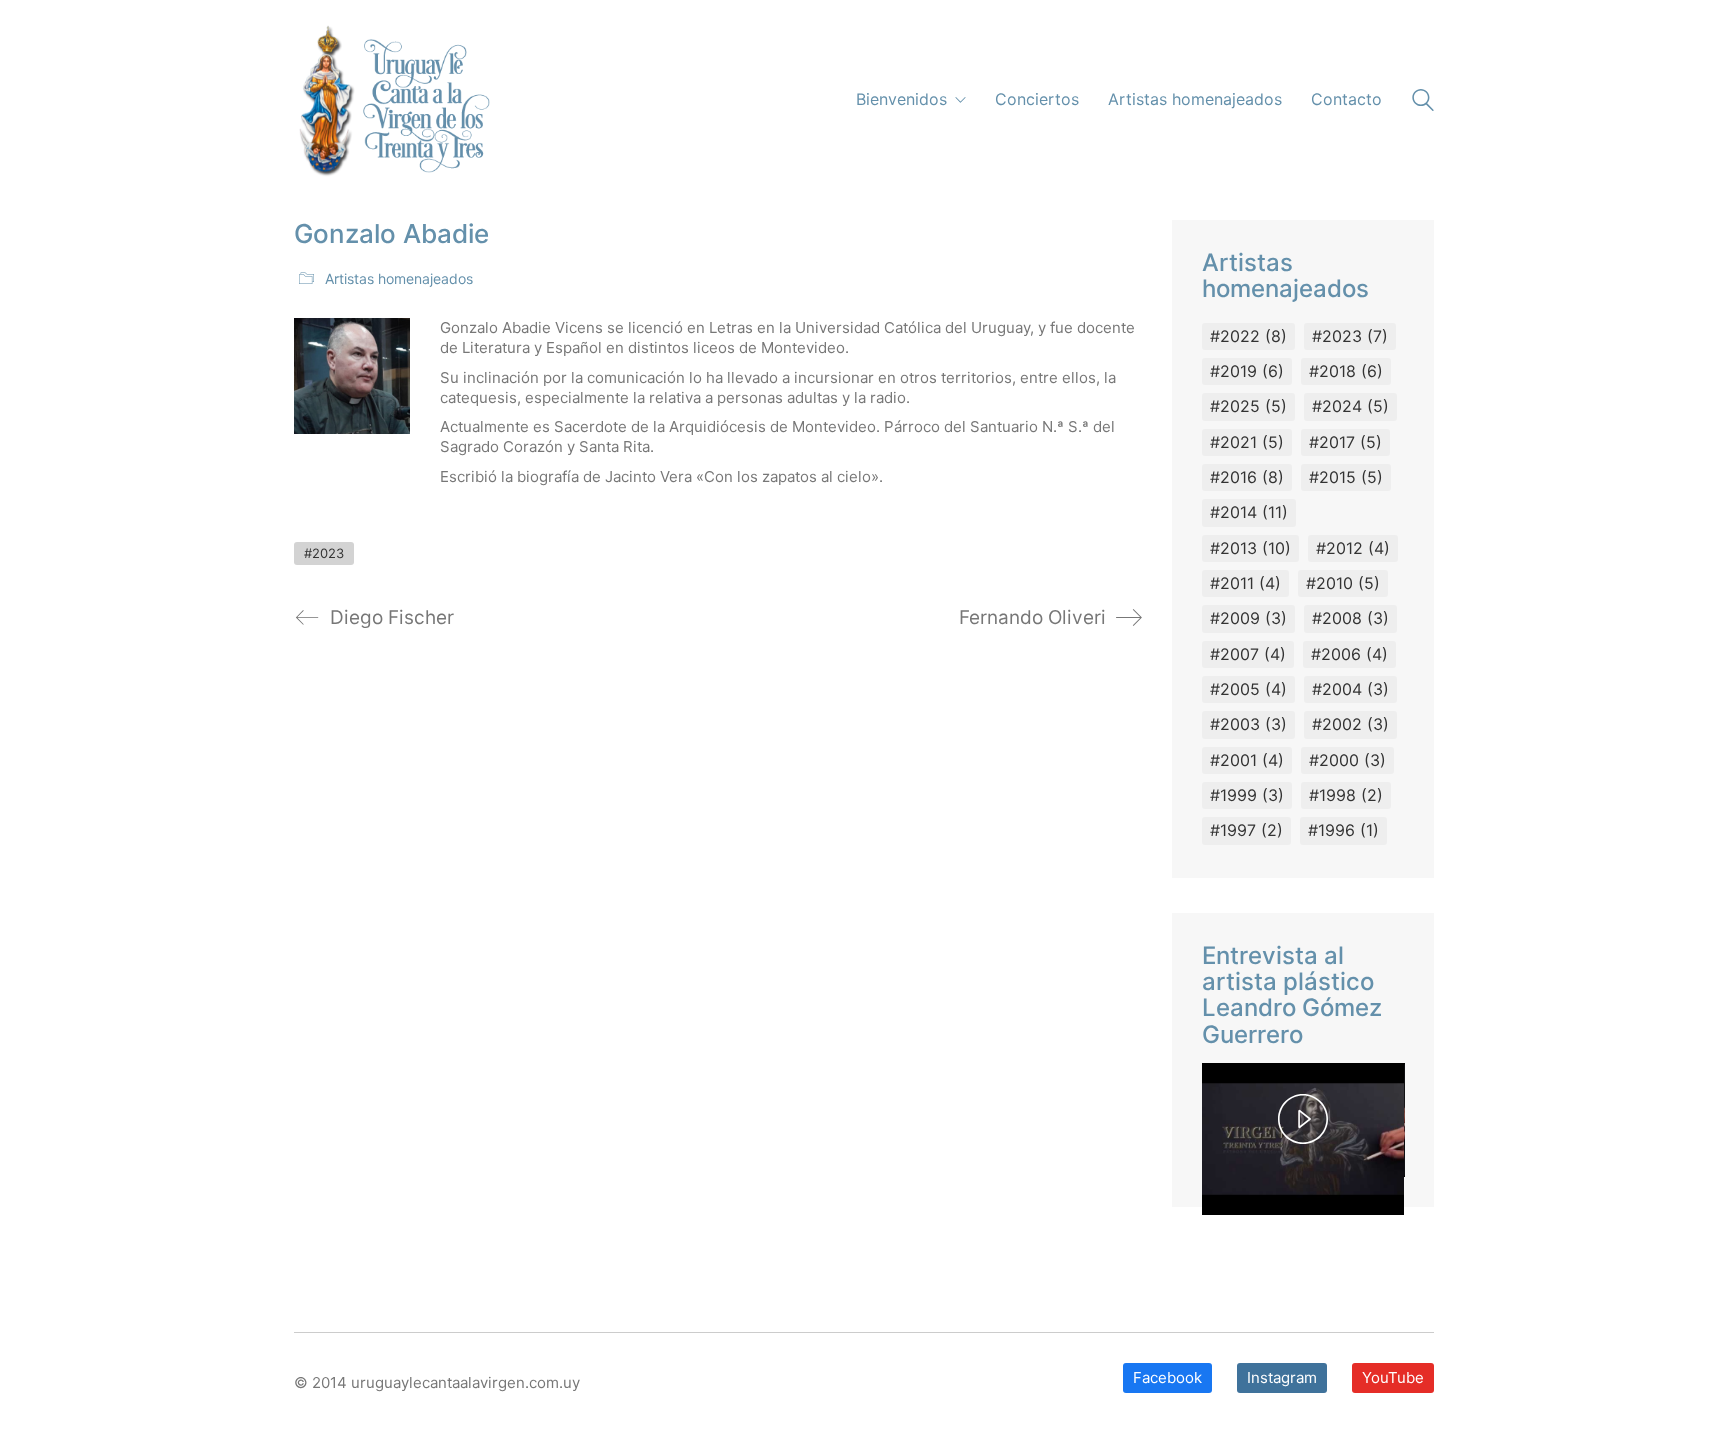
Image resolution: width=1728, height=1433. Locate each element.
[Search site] (1423, 102)
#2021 (1247, 442)
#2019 (1247, 371)
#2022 (1248, 336)
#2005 (1248, 689)
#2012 (1353, 548)
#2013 (1250, 548)
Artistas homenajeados (399, 278)
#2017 (1345, 442)
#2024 (1350, 406)
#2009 (1248, 618)
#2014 (1249, 512)
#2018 (1346, 371)
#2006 (1349, 654)
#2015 (1346, 477)
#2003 (1248, 724)
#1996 (1343, 830)
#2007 (1248, 654)
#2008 (1350, 618)
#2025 (1248, 406)
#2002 (1350, 724)
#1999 (1247, 795)
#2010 (1343, 583)
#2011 (1245, 583)
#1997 (1246, 830)
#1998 (1346, 795)
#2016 (1247, 477)
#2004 (1350, 689)
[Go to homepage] (392, 100)
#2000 (1347, 760)
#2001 (1247, 760)
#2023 (324, 553)
